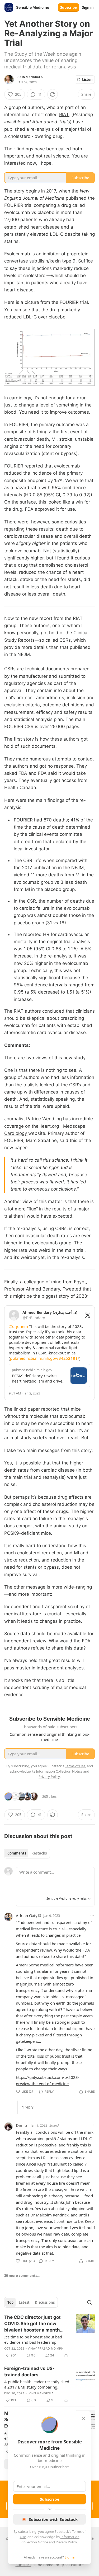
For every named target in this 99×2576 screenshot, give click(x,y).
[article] (49, 2336)
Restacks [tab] (39, 1853)
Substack (23, 2565)
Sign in (88, 7)
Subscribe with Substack (53, 2519)
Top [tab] (10, 2302)
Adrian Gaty (27, 1915)
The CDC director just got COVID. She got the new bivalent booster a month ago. (32, 2324)
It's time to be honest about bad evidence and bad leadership (33, 2339)
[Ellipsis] (92, 1915)
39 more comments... (22, 2276)
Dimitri (22, 2125)
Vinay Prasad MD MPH (46, 2348)
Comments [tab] (17, 1853)
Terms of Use (75, 1766)
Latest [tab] (24, 2302)
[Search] (89, 2302)
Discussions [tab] (45, 2302)
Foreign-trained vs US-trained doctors (29, 2372)
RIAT (64, 115)
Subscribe (69, 7)
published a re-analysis (29, 129)
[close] (84, 2418)
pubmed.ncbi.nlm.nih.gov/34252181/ (45, 1358)
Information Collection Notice (59, 1771)
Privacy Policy (66, 2542)
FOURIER (14, 205)
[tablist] (27, 1853)
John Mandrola (30, 77)
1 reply (28, 2107)
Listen (87, 80)
